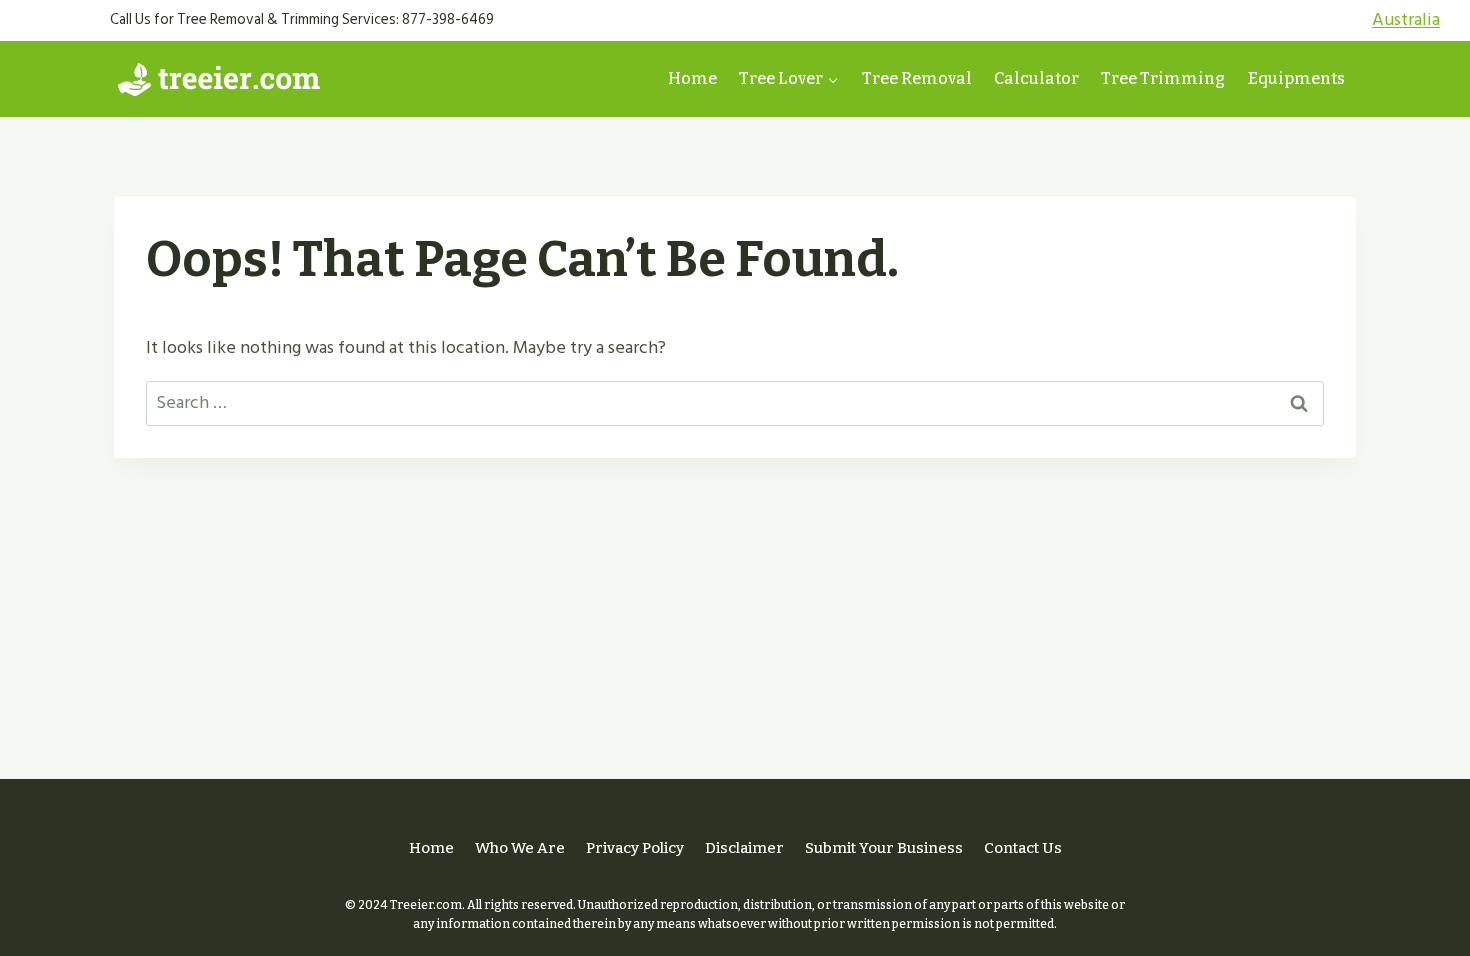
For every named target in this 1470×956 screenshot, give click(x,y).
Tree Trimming (1163, 78)
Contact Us (1023, 848)
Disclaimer (744, 848)
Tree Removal (917, 78)
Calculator (1036, 78)
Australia (1406, 19)
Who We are (520, 848)
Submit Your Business (884, 848)
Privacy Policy (635, 848)
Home (692, 78)
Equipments (1296, 78)
